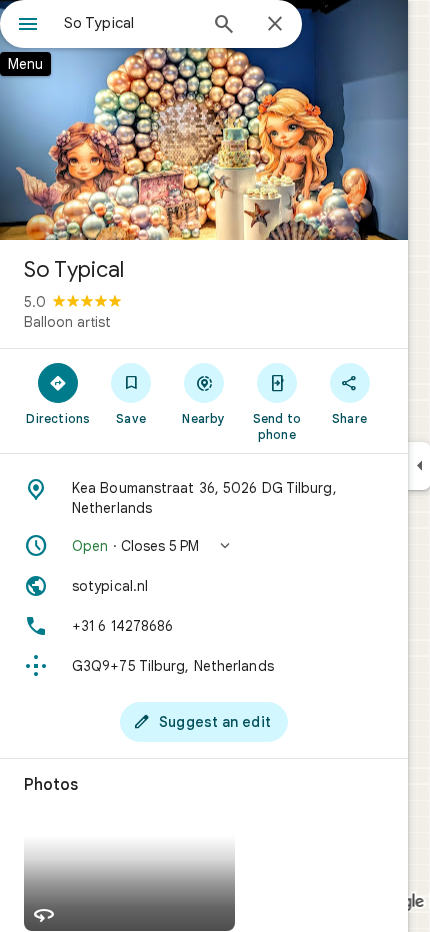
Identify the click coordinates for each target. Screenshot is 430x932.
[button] (204, 546)
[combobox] (130, 23)
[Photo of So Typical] (204, 120)
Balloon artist (67, 322)
